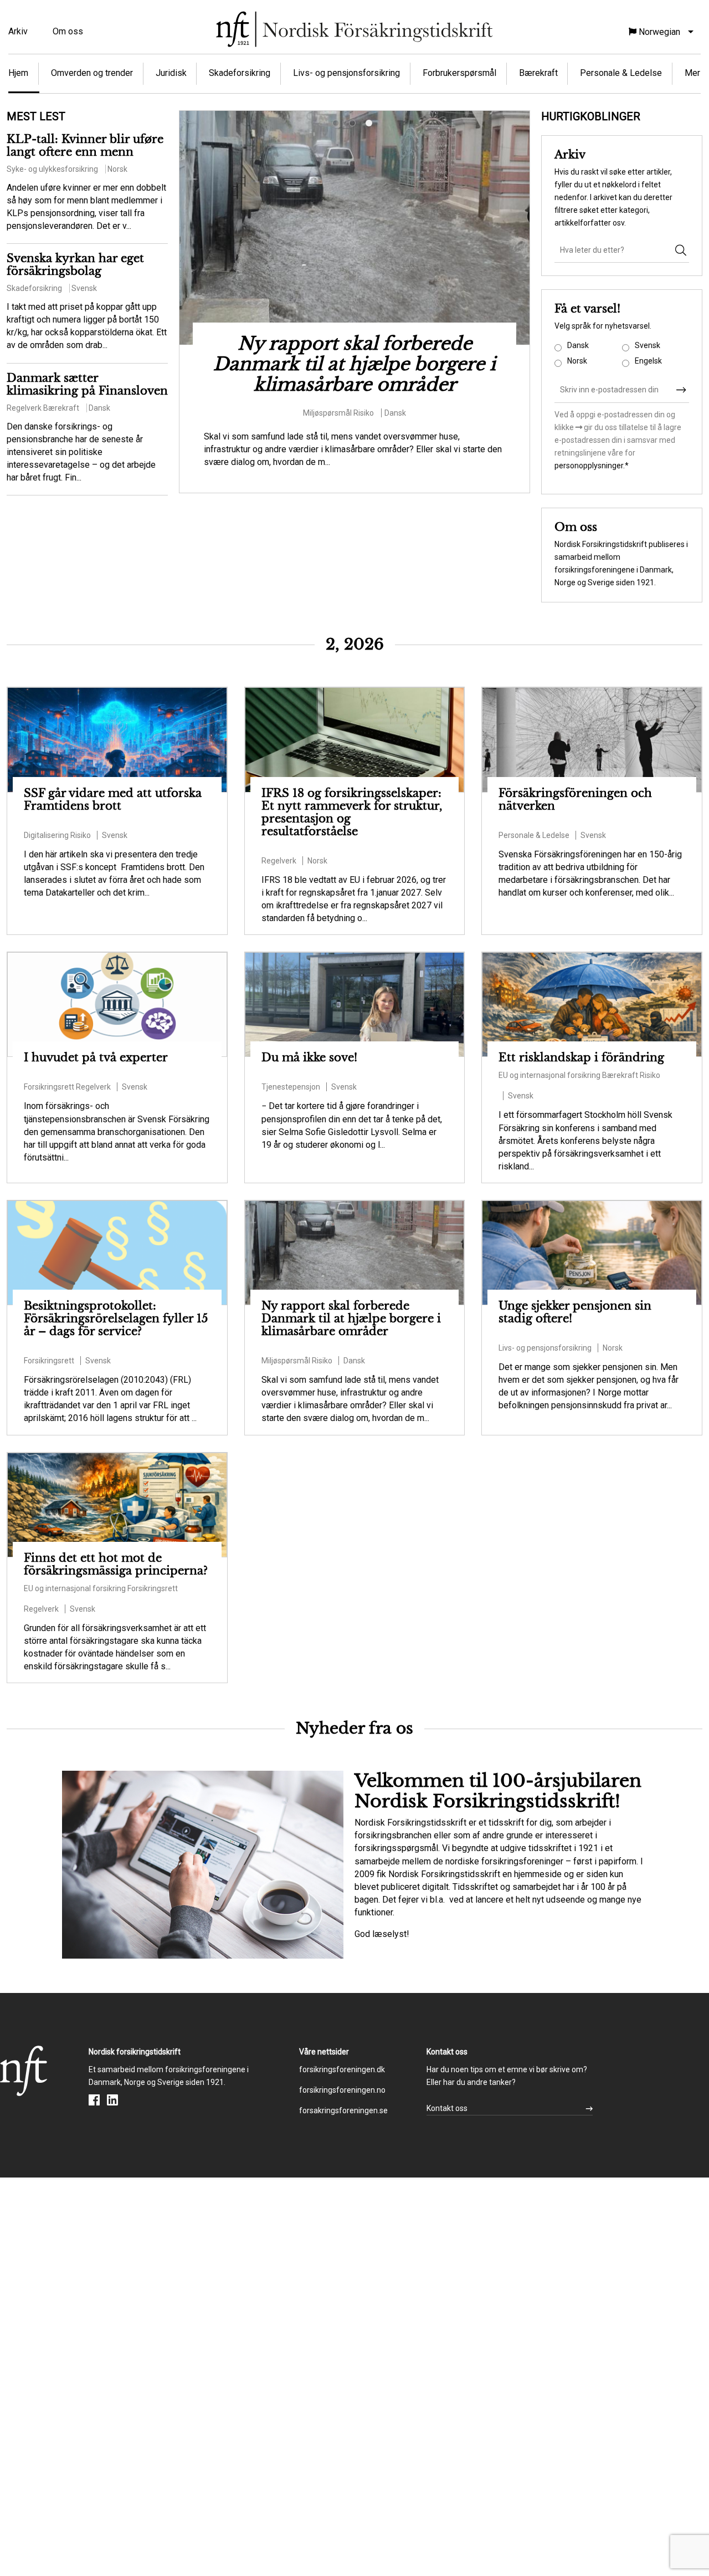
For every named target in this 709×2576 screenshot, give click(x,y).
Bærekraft (538, 73)
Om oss (68, 31)
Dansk (578, 345)
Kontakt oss (447, 2108)
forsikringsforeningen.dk (342, 2069)
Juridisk (171, 73)
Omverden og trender (92, 73)
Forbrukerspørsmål (459, 73)
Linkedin (112, 2100)
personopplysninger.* (592, 466)
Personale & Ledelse (621, 73)
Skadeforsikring (240, 73)
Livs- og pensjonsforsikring (346, 73)
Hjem (18, 73)
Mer (692, 73)
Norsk (577, 361)
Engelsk (648, 361)
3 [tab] (371, 125)
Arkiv (18, 31)
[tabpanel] (354, 292)
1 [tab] (338, 125)
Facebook (94, 2100)
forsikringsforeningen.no (342, 2090)
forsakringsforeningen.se (343, 2110)
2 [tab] (354, 125)
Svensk (648, 345)
